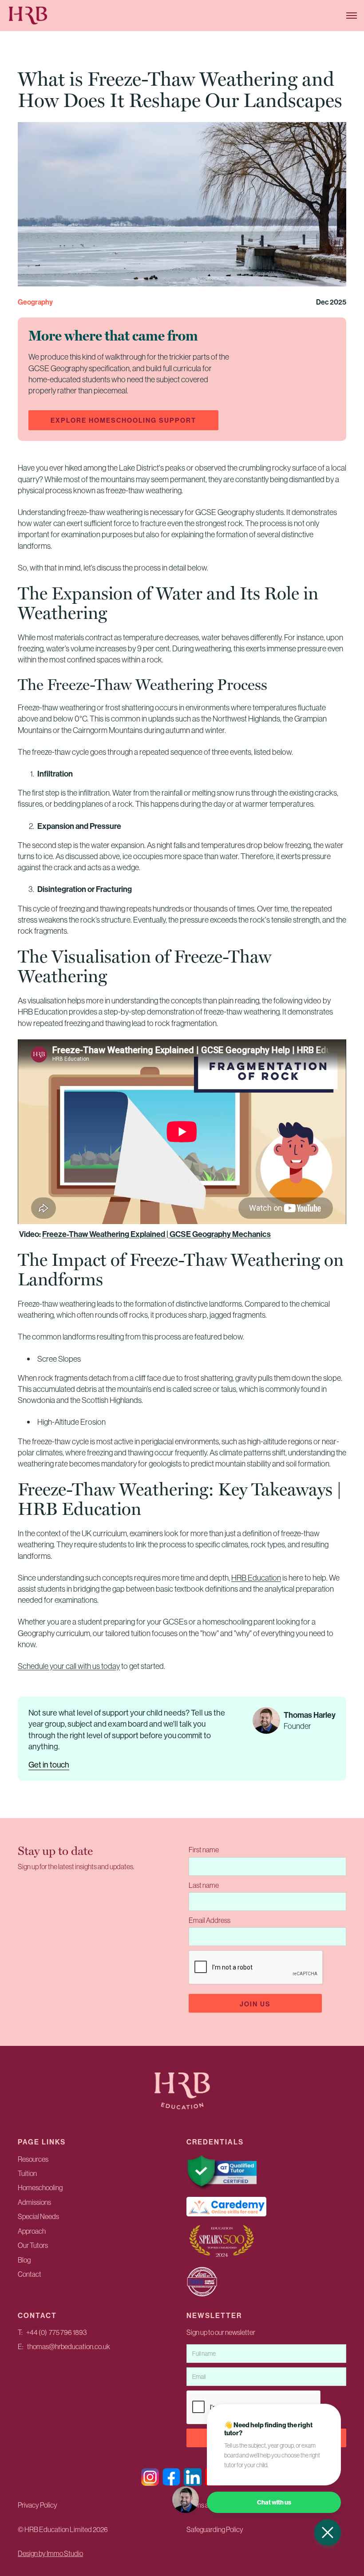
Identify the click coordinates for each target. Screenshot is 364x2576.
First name (204, 1850)
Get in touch (49, 1765)
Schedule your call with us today (69, 1666)
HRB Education (256, 1578)
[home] (53, 16)
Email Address (210, 1920)
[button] (352, 16)
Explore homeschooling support (123, 420)
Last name (204, 1885)
